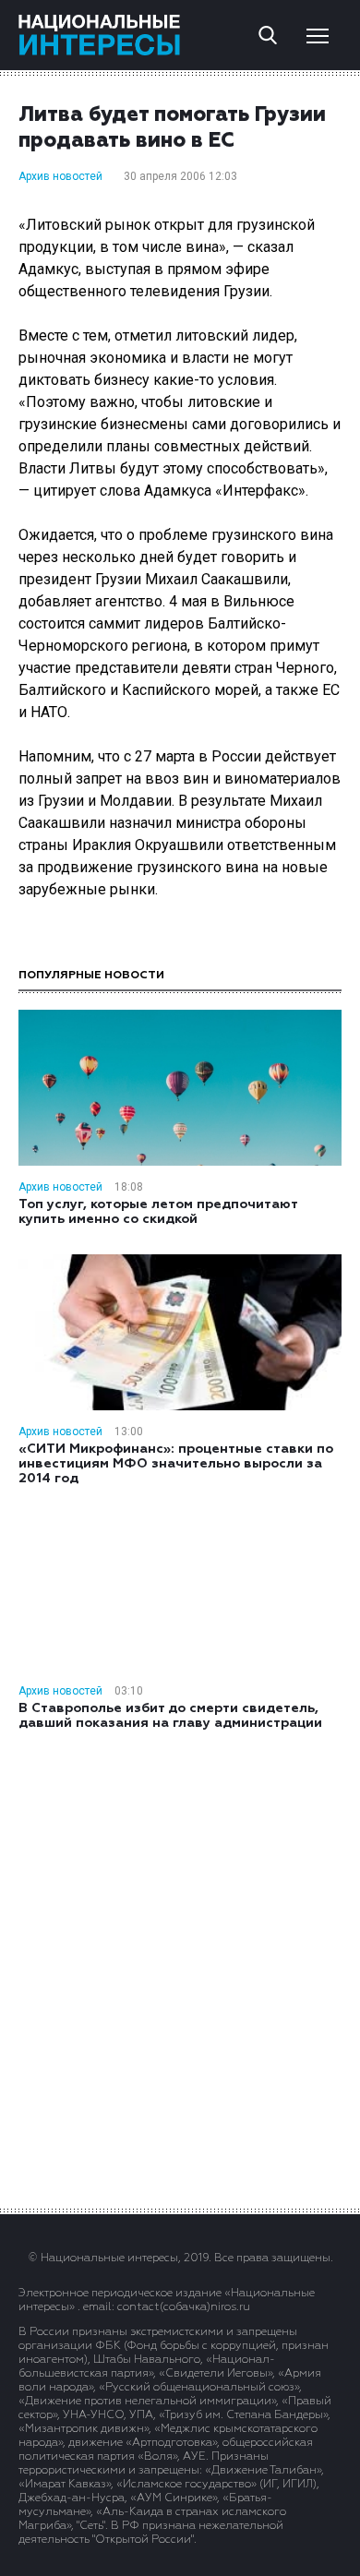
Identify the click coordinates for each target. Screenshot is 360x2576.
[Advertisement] (180, 1968)
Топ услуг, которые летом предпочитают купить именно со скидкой (158, 1212)
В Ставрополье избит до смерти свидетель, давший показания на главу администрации (170, 1716)
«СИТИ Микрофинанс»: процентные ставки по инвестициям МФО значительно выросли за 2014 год (176, 1464)
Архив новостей (60, 176)
